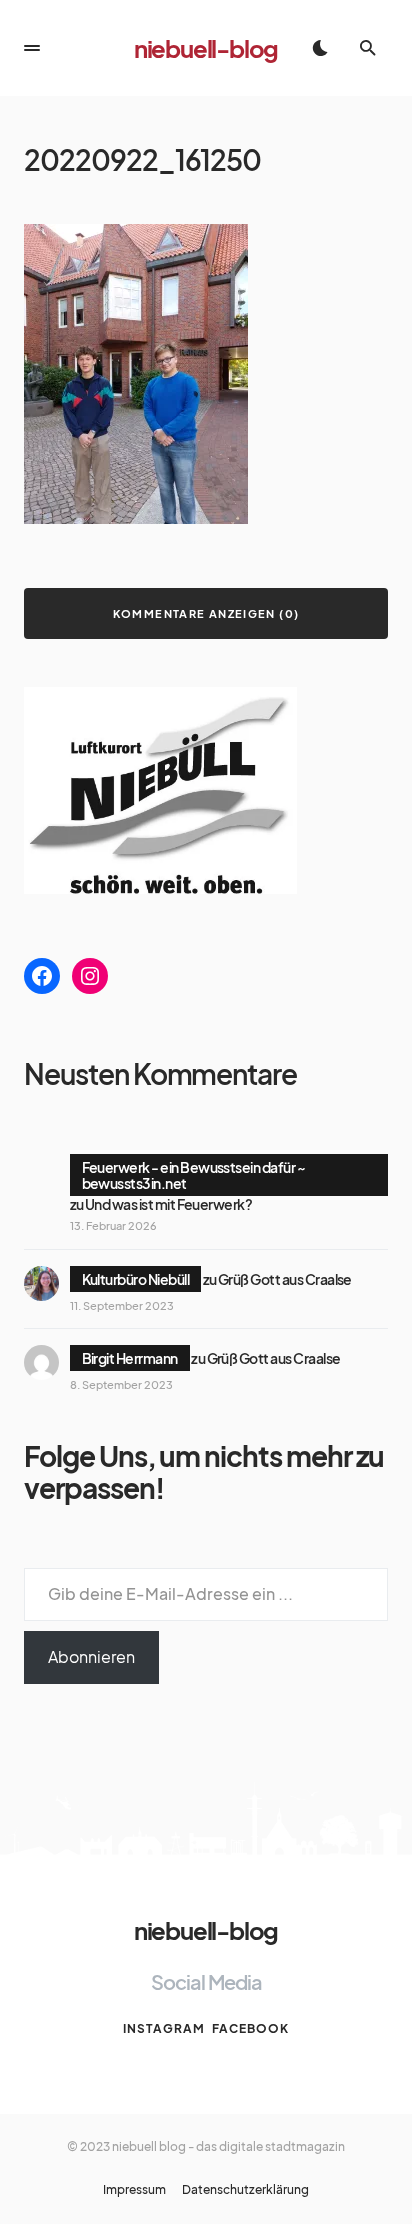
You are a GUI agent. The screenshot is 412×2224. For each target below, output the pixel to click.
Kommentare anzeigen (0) (206, 613)
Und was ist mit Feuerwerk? (168, 1204)
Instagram (163, 2028)
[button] (32, 48)
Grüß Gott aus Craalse (285, 1279)
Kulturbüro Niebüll (136, 1279)
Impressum (134, 2190)
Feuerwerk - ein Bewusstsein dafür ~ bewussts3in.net (194, 1175)
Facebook (250, 2028)
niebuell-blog (206, 48)
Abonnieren (91, 1656)
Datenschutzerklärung (245, 2190)
